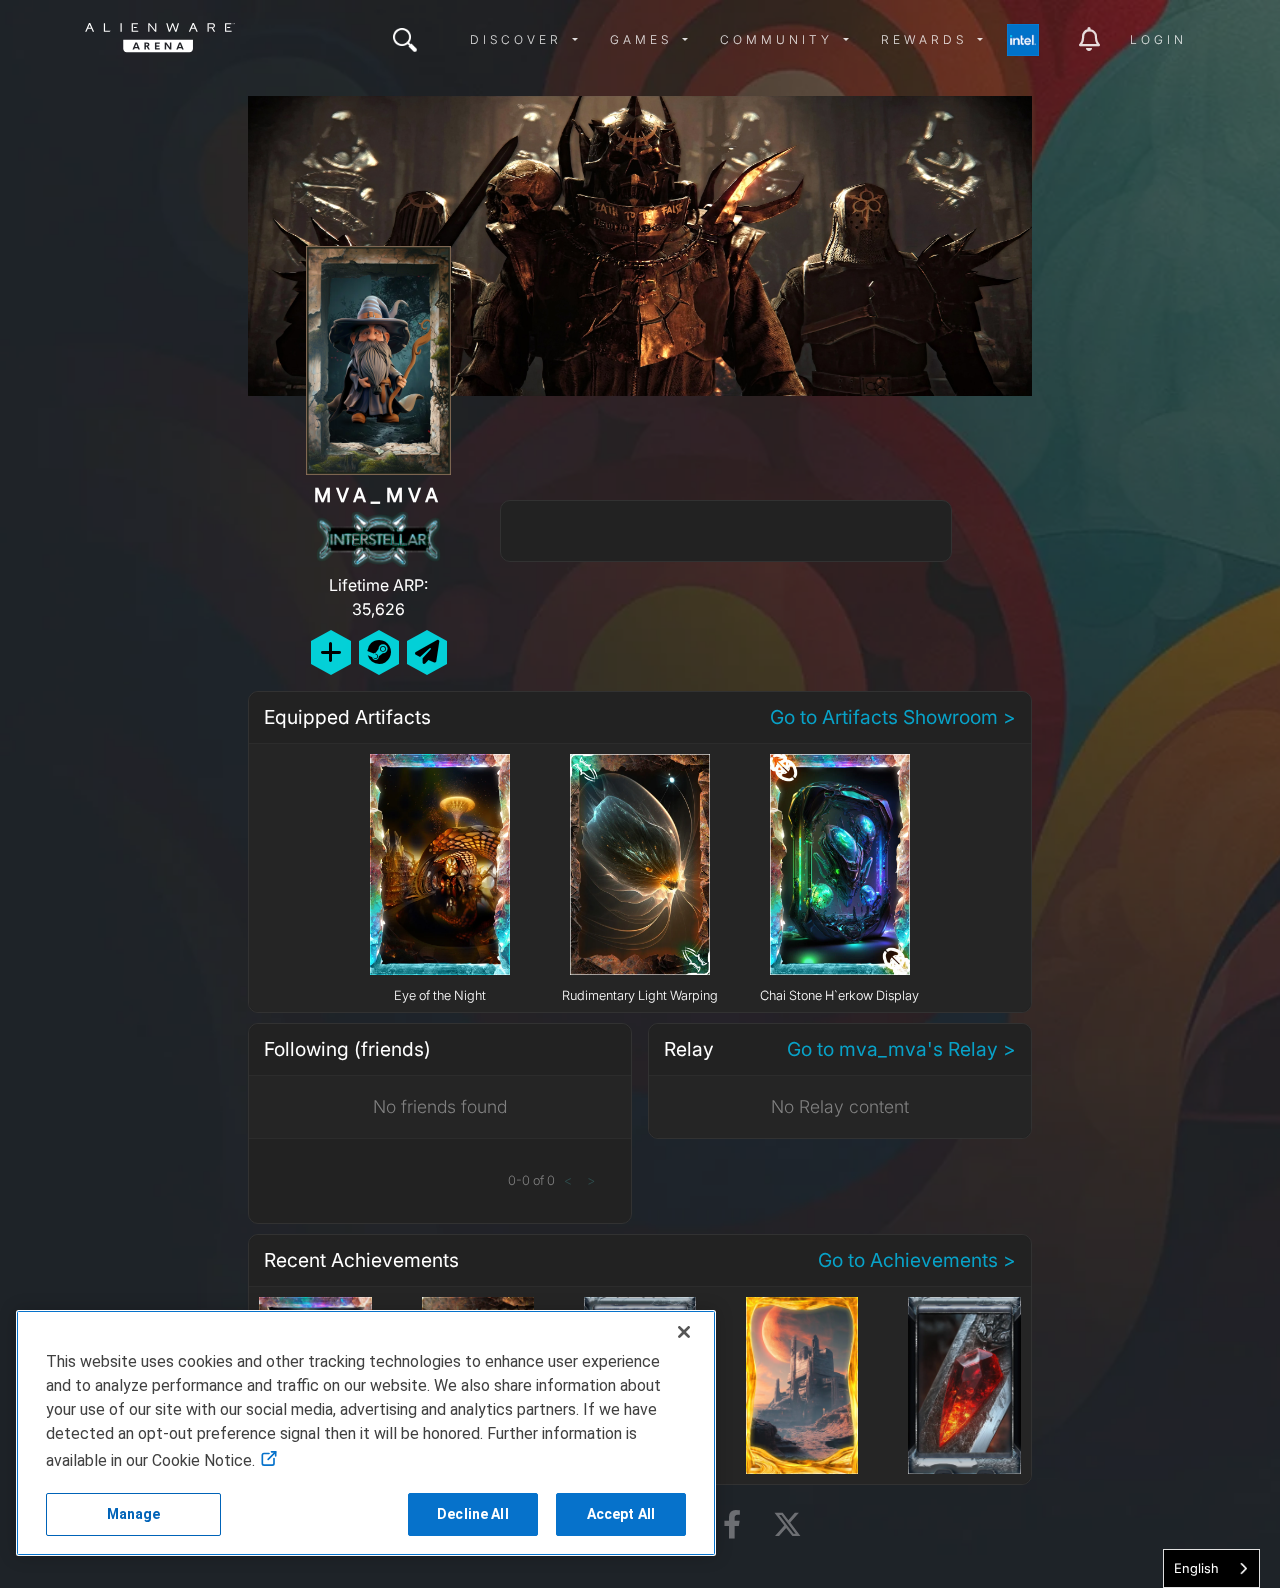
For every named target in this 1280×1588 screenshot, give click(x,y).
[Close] (684, 1332)
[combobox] (1211, 1568)
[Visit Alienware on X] (787, 1525)
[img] (405, 40)
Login (1158, 39)
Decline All (473, 1514)
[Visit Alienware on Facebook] (732, 1525)
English (1196, 1568)
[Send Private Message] (427, 652)
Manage (134, 1514)
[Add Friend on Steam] (379, 652)
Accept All (621, 1514)
